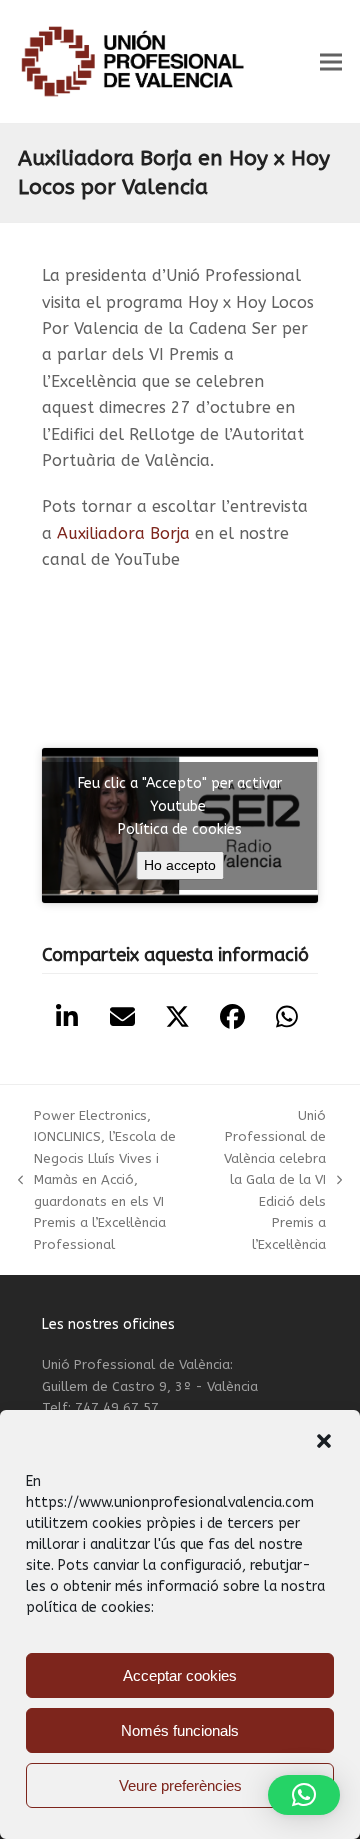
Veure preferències (180, 1785)
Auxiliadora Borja (123, 533)
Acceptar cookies (180, 1675)
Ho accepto (180, 865)
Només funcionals (180, 1730)
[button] (324, 1441)
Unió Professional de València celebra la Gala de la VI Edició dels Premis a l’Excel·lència (274, 1180)
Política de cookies (180, 829)
